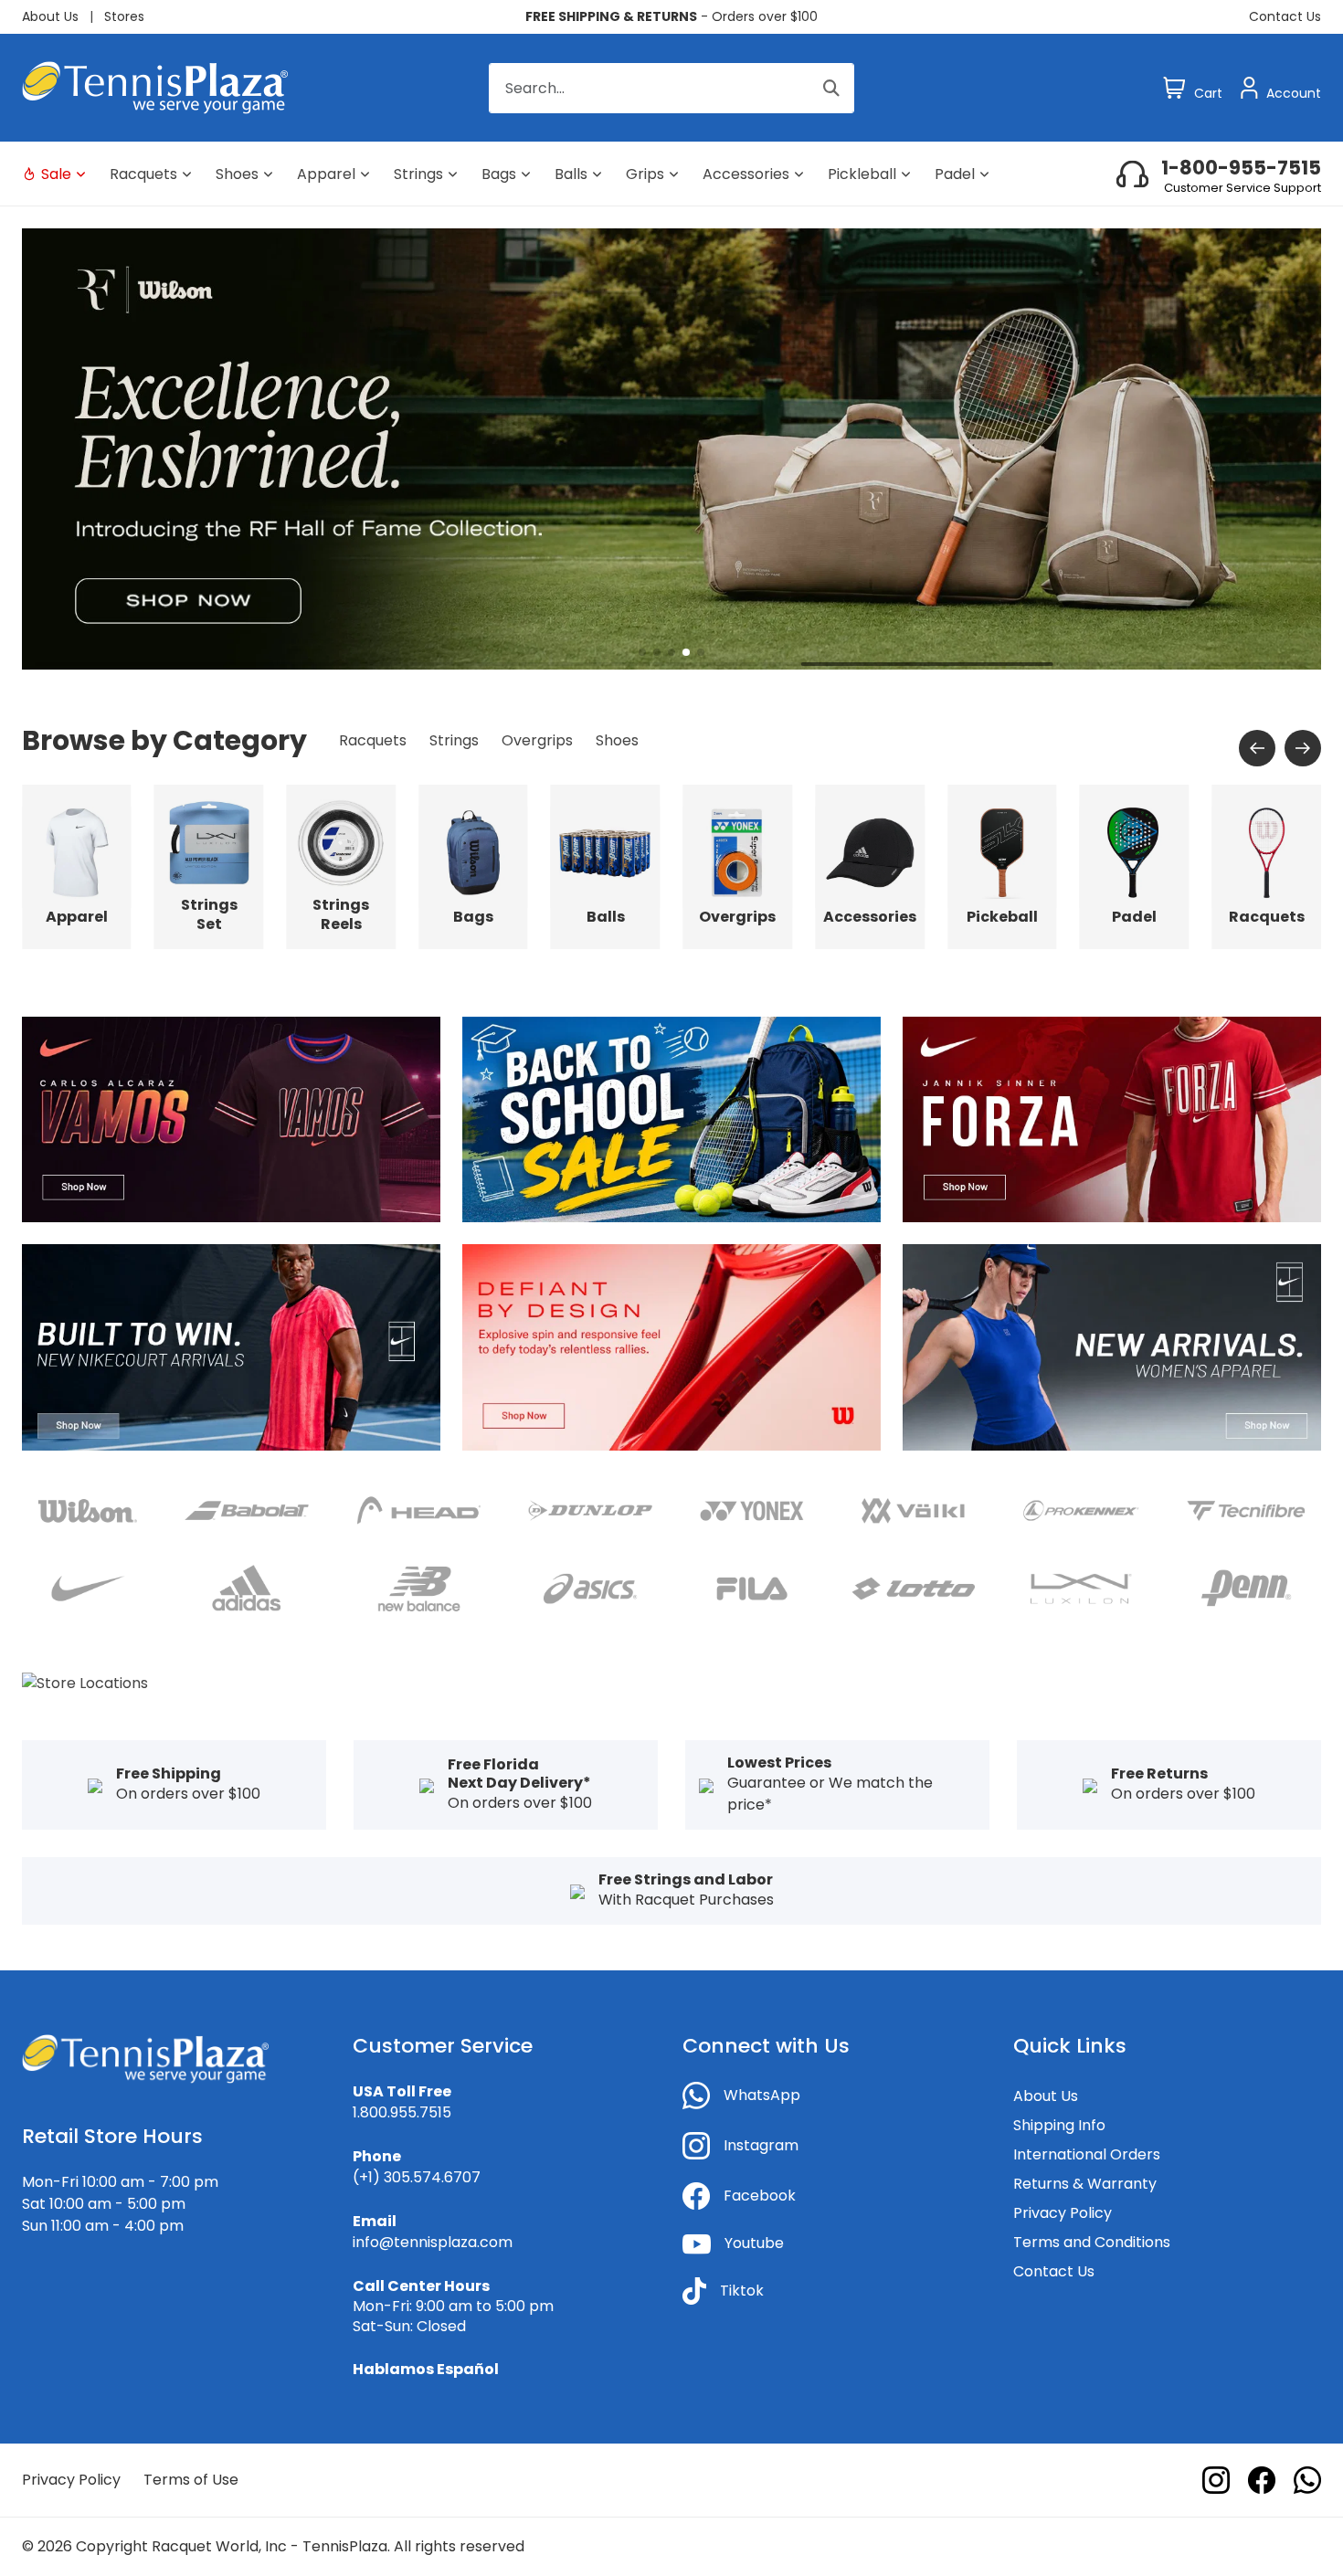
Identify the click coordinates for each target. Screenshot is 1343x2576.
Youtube (754, 2243)
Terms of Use (191, 2480)
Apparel (326, 174)
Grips (645, 174)
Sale (56, 174)
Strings (418, 174)
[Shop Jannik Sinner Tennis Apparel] (1112, 1119)
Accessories (746, 174)
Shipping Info (1059, 2125)
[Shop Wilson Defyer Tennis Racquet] (671, 1347)
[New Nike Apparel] (231, 1347)
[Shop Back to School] (671, 1119)
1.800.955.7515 (402, 2112)
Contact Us (1285, 16)
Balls (571, 174)
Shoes (237, 174)
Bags (499, 174)
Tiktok (742, 2291)
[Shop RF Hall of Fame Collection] (671, 448)
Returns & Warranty (1085, 2184)
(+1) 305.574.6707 (417, 2177)
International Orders (1087, 2154)
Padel (955, 174)
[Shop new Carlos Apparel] (231, 1119)
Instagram (761, 2145)
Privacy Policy (1063, 2213)
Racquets (143, 174)
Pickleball (862, 174)
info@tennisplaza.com (433, 2242)
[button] (642, 652)
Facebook (760, 2196)
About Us (50, 16)
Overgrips (537, 740)
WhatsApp (762, 2095)
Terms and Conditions (1092, 2242)
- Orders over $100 (671, 16)
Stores (124, 16)
